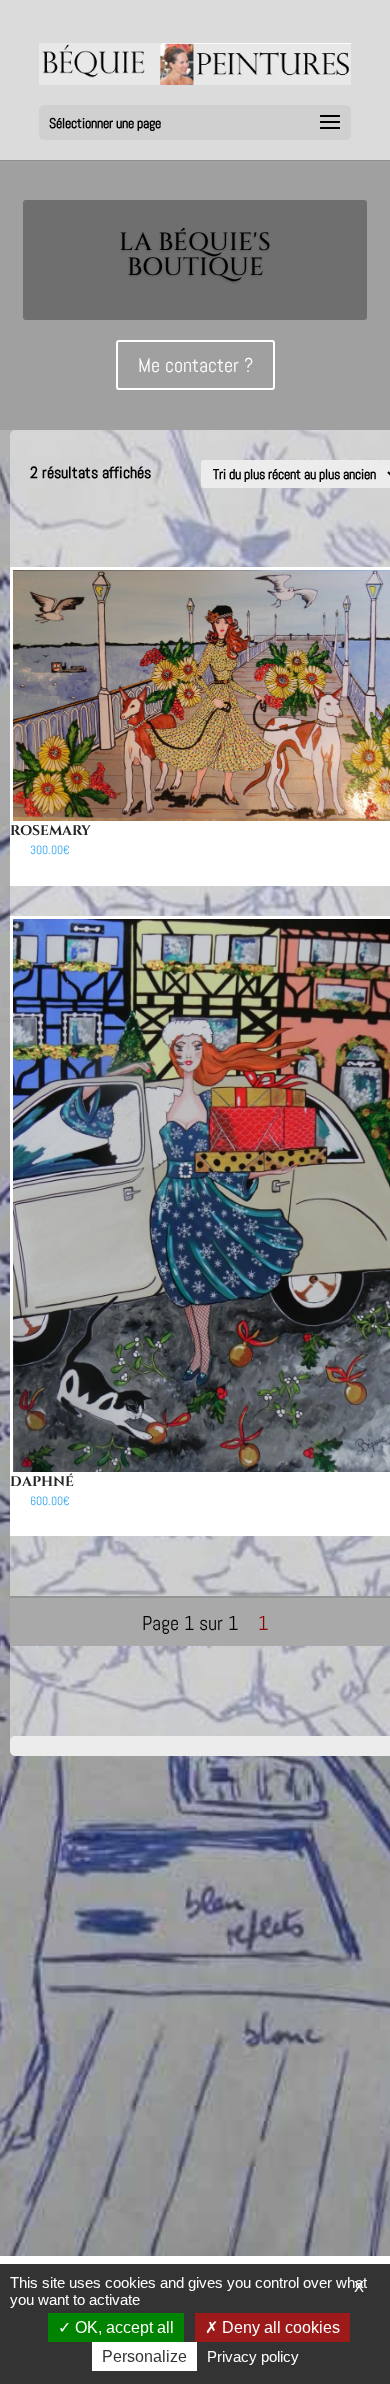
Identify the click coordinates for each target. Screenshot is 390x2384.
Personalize (144, 2356)
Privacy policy (253, 2356)
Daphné (42, 1481)
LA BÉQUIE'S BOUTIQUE (195, 255)
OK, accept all (122, 2327)
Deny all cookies (279, 2327)
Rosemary (50, 830)
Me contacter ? (195, 365)
